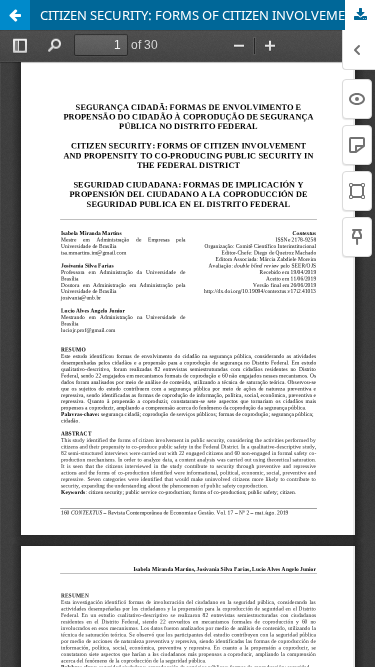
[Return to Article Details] (15, 15)
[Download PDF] (360, 15)
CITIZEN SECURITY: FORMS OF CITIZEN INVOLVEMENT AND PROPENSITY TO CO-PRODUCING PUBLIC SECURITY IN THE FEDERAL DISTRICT (207, 15)
